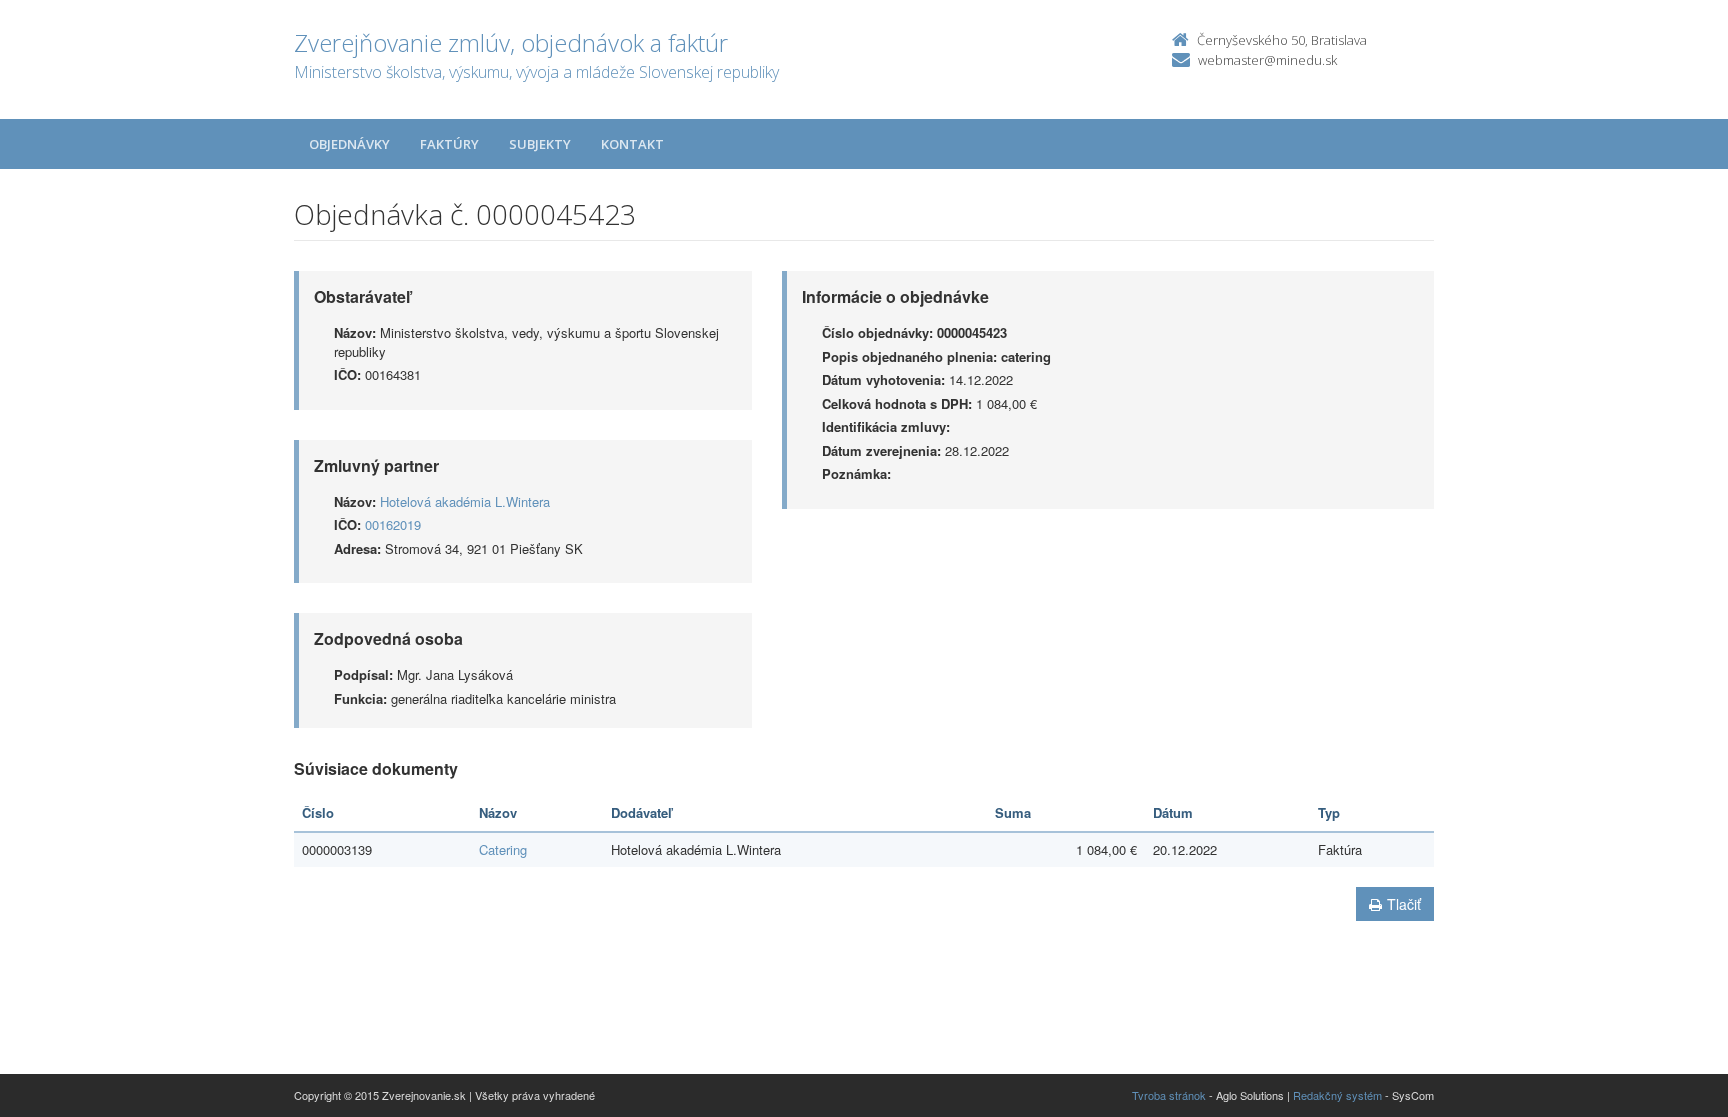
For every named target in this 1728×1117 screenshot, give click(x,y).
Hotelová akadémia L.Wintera (465, 501)
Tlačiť (1404, 904)
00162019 (393, 524)
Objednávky (349, 144)
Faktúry (449, 144)
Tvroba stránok (1169, 1095)
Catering (503, 849)
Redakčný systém (1337, 1095)
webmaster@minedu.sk (1267, 60)
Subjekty (540, 144)
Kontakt (632, 144)
